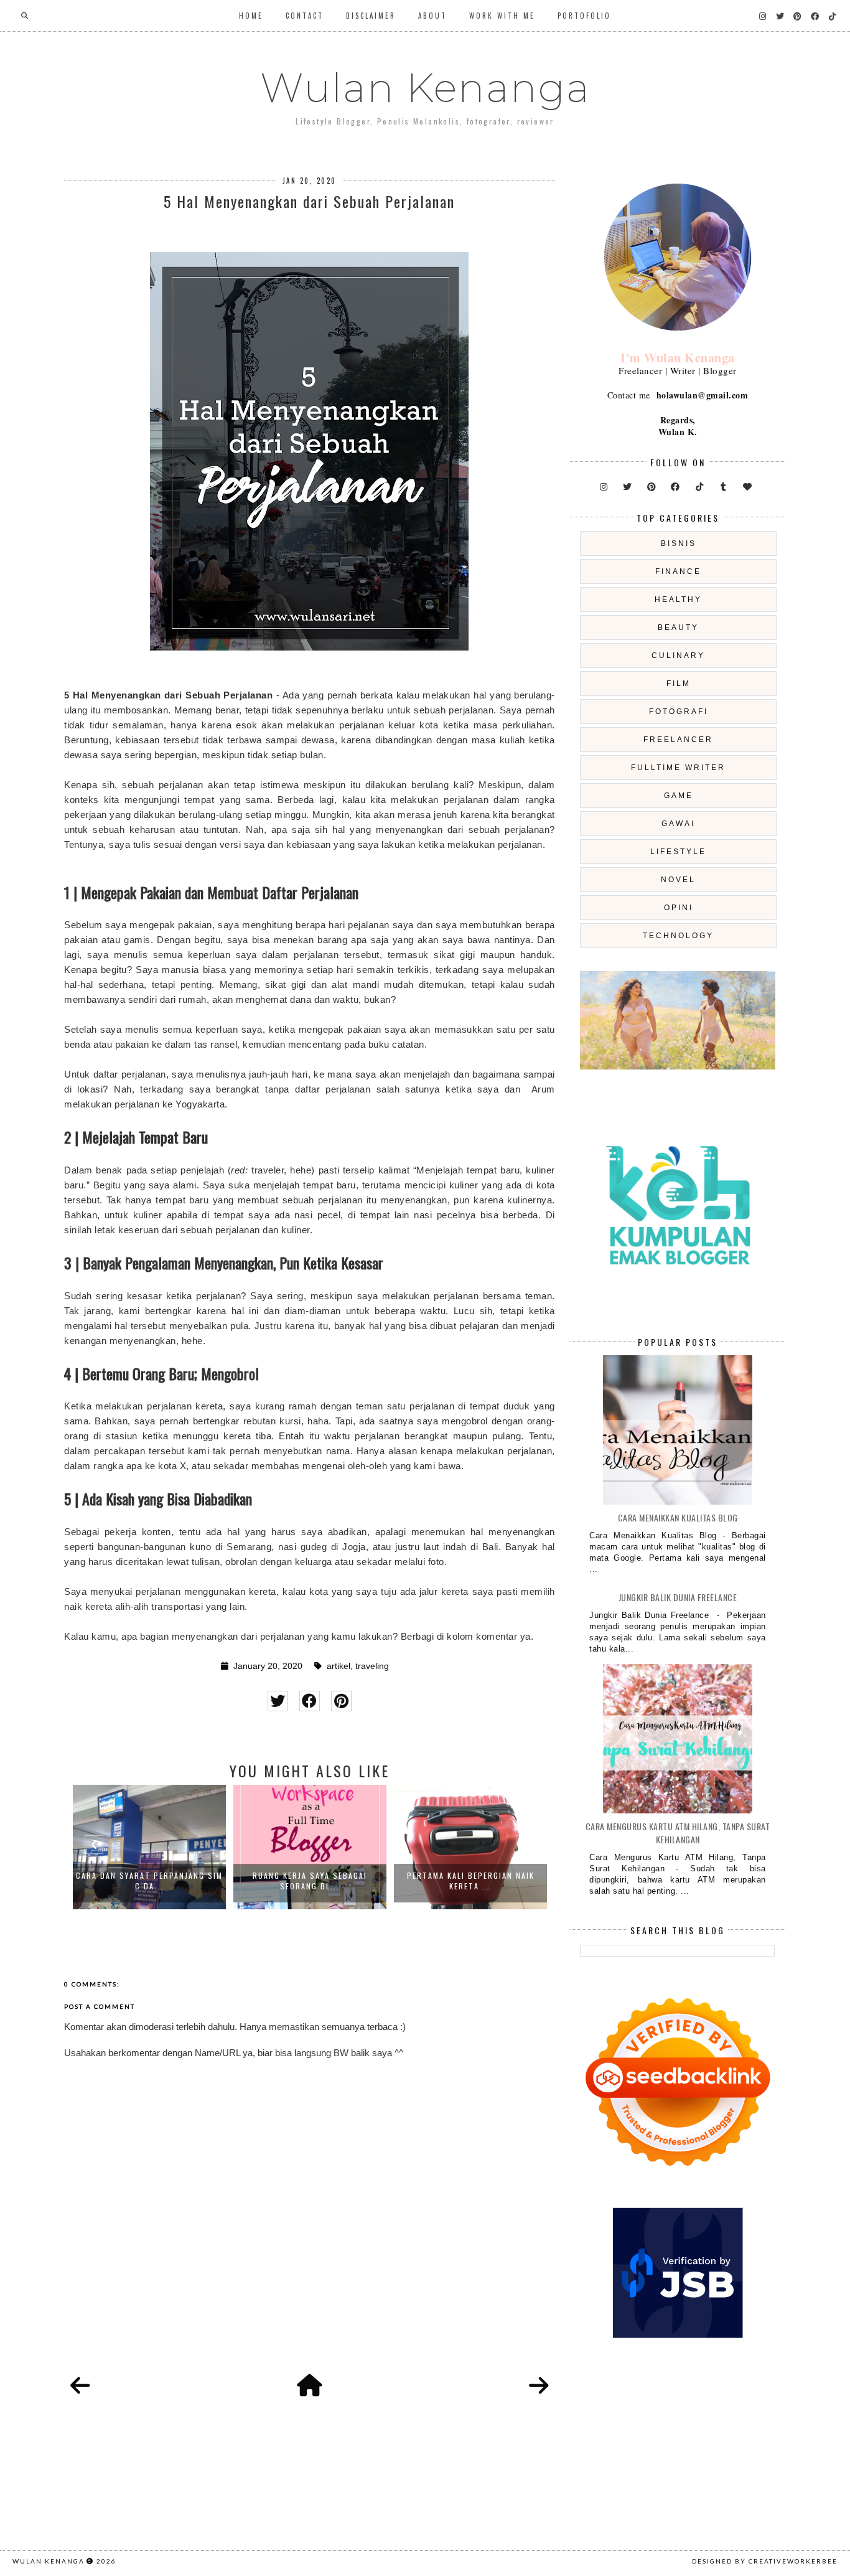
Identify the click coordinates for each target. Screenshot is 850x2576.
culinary (678, 656)
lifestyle (678, 852)
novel (678, 880)
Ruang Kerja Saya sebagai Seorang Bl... (310, 1881)
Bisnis (679, 543)
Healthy (678, 599)
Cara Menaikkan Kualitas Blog (678, 1517)
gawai (678, 824)
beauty (678, 628)
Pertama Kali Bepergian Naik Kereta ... (471, 1881)
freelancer (678, 740)
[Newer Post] (80, 2386)
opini (679, 908)
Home (251, 16)
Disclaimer (371, 16)
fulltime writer (678, 768)
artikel (339, 1666)
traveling (372, 1666)
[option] (149, 1847)
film (679, 684)
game (679, 796)
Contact (305, 16)
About (432, 16)
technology (678, 936)
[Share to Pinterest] (341, 1701)
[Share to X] (278, 1701)
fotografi (679, 712)
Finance (678, 571)
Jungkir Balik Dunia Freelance (678, 1597)
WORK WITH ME (502, 16)
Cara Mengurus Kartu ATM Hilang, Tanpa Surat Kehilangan (678, 1833)
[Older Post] (539, 2386)
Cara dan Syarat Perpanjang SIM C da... (149, 1881)
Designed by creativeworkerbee (765, 2561)
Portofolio (584, 16)
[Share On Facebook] (310, 1701)
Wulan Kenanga (425, 88)
